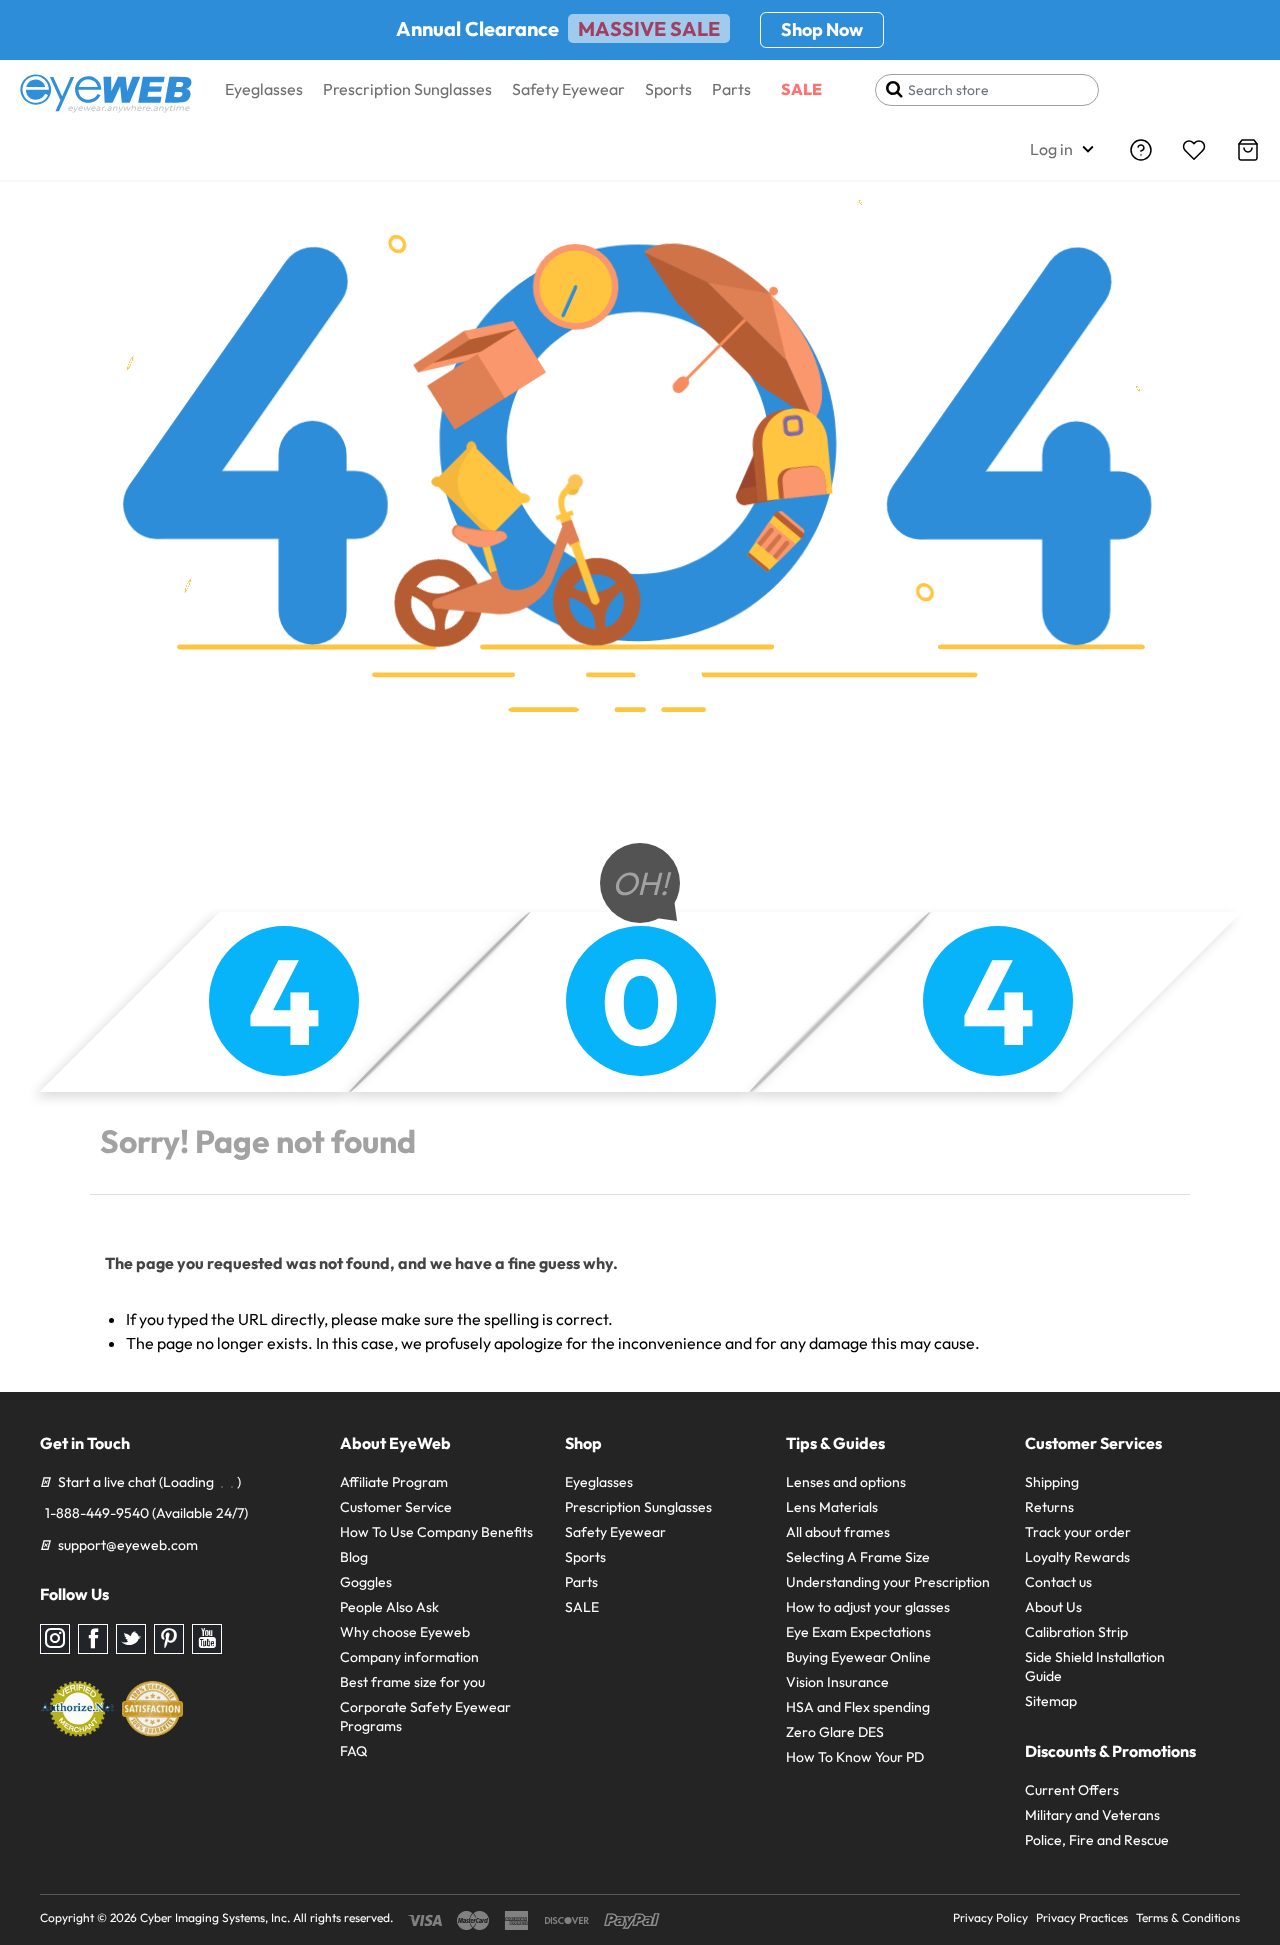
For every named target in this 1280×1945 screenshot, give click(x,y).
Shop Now (822, 29)
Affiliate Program (394, 1482)
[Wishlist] (1194, 150)
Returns (1049, 1507)
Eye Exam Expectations (858, 1632)
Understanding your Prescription (888, 1582)
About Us (1053, 1607)
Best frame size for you (412, 1682)
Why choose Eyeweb (405, 1632)
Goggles (366, 1582)
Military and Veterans (1092, 1815)
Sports (668, 89)
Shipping (1052, 1482)
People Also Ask (389, 1607)
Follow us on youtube (207, 1639)
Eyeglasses (264, 89)
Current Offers (1072, 1790)
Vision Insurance (837, 1682)
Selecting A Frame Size (858, 1557)
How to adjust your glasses (868, 1607)
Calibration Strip (1076, 1632)
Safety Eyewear (568, 89)
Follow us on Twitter (131, 1639)
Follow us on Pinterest (169, 1639)
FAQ (353, 1751)
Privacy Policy (990, 1917)
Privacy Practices (1082, 1917)
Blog (354, 1557)
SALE (801, 89)
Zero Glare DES (835, 1732)
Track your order (1078, 1532)
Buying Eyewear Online (858, 1657)
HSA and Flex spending (858, 1707)
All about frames (838, 1532)
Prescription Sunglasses (407, 89)
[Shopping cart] (1248, 150)
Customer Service (396, 1507)
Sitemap (1051, 1701)
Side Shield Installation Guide (1095, 1666)
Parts (731, 89)
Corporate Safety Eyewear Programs (425, 1716)
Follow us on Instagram (55, 1639)
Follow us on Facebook (93, 1639)
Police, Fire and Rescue (1097, 1840)
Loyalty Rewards (1077, 1557)
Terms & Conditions (1188, 1917)
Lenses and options (846, 1482)
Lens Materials (832, 1507)
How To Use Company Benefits (436, 1532)
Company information (409, 1657)
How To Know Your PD (855, 1757)
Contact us (1058, 1582)
